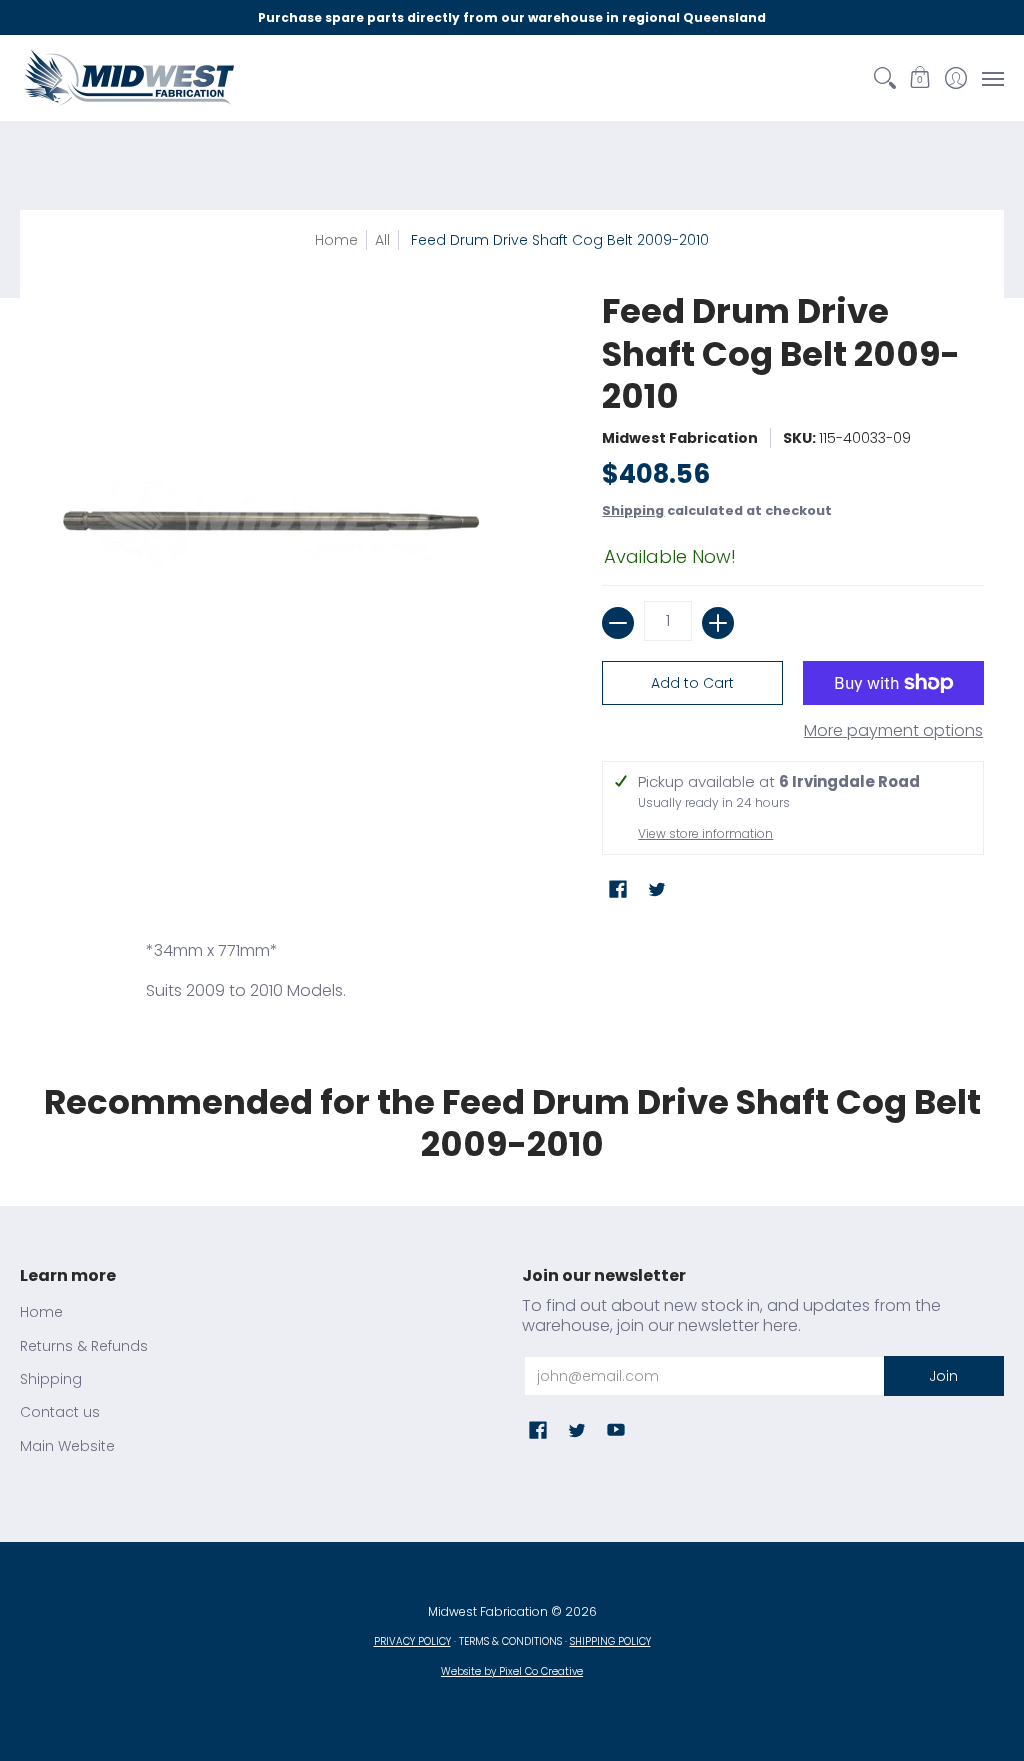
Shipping (633, 510)
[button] (920, 78)
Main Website (67, 1446)
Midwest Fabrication (680, 438)
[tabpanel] (512, 976)
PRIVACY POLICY (412, 1641)
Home (336, 240)
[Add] (718, 623)
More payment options (893, 731)
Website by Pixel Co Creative (512, 1671)
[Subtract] (618, 623)
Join (943, 1376)
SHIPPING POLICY (610, 1641)
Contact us (60, 1412)
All (382, 240)
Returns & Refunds (84, 1346)
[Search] (884, 78)
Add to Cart (692, 683)
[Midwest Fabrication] (130, 78)
